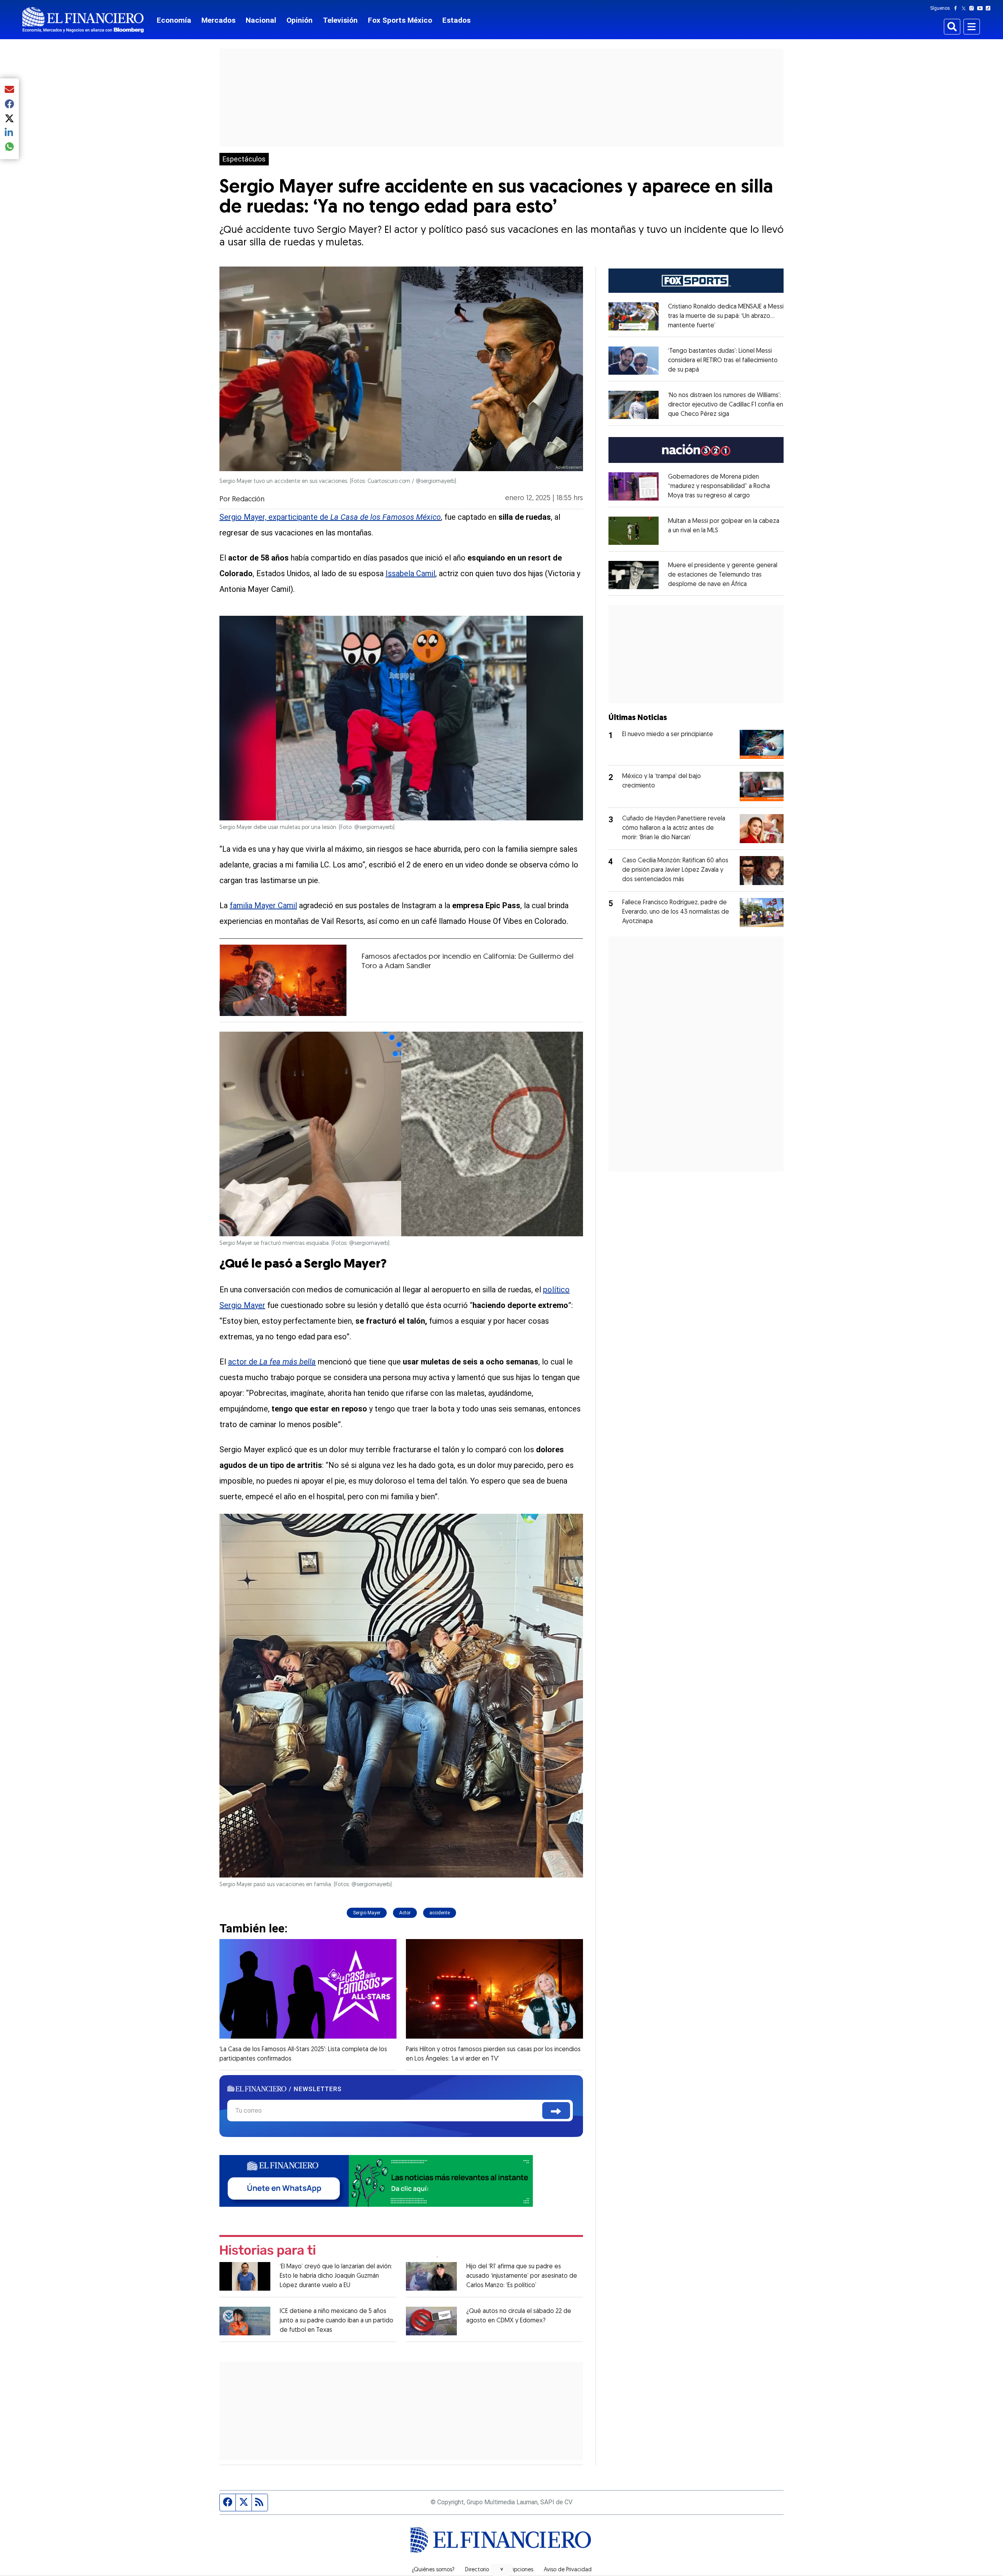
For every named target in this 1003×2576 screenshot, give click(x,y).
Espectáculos (244, 159)
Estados (456, 20)
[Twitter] (965, 8)
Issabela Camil (410, 573)
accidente (440, 1913)
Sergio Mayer (367, 1913)
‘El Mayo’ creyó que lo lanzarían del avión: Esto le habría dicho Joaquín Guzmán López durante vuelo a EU (336, 2276)
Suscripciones (516, 2570)
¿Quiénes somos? (433, 2570)
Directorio (477, 2570)
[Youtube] (982, 8)
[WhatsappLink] (376, 2180)
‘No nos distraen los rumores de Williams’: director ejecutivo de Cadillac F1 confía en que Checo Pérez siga (726, 405)
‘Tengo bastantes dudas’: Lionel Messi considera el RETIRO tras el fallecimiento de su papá (723, 361)
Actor (405, 1913)
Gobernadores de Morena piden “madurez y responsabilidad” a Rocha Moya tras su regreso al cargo (719, 486)
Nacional (261, 20)
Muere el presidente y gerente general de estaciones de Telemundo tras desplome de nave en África (723, 575)
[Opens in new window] (634, 316)
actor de (272, 1362)
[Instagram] (973, 8)
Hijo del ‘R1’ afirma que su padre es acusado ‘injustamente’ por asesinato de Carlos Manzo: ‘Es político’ (522, 2276)
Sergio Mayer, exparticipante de (330, 517)
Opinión (300, 20)
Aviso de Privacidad (568, 2570)
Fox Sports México (400, 20)
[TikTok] (990, 8)
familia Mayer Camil (263, 905)
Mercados (218, 20)
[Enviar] (556, 2111)
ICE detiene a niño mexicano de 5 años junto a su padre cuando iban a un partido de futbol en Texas (337, 2321)
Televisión (340, 20)
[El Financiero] (83, 20)
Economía (174, 20)
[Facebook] (957, 8)
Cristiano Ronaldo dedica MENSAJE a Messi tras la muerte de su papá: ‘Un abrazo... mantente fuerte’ (726, 316)
